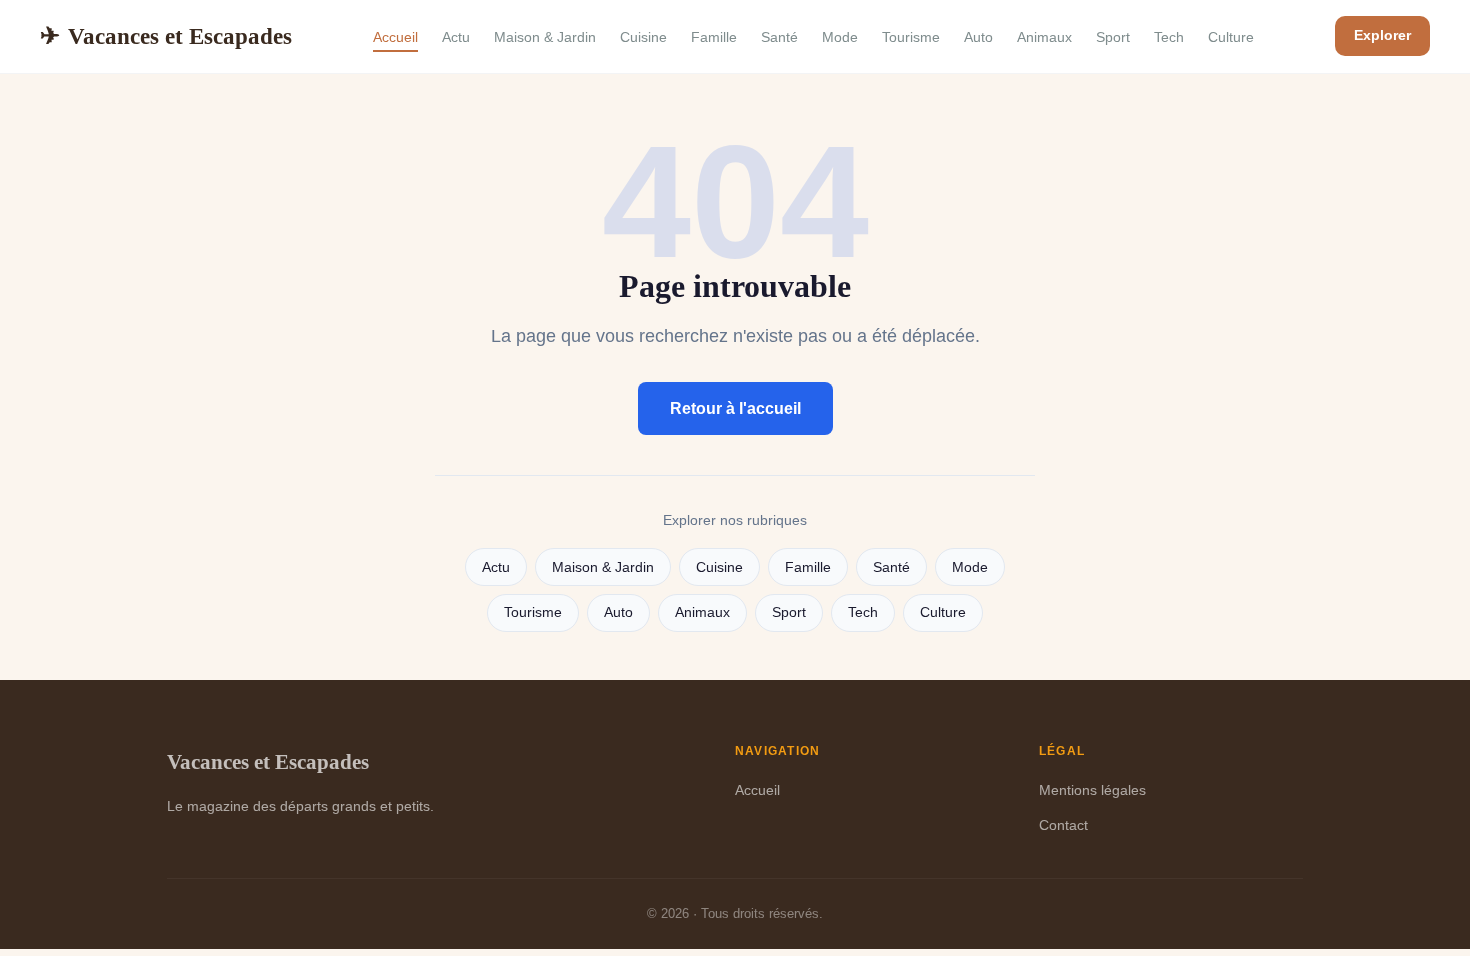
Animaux (1044, 37)
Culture (1231, 37)
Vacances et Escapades (166, 36)
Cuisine (643, 37)
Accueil (395, 37)
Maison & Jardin (545, 37)
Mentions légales (1092, 790)
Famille (714, 37)
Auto (978, 37)
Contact (1063, 825)
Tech (1169, 37)
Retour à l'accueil (735, 408)
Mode (840, 37)
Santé (779, 37)
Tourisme (911, 37)
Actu (456, 37)
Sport (1113, 37)
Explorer (1382, 35)
